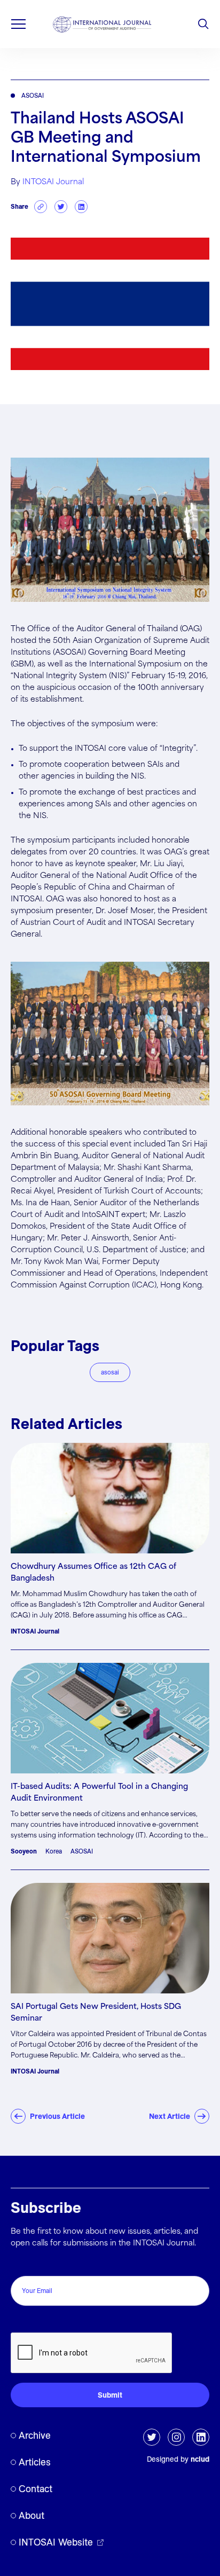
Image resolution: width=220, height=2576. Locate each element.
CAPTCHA (33, 2321)
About (32, 2515)
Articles (35, 2462)
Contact (36, 2489)
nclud (200, 2459)
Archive (35, 2435)
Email (23, 2264)
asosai (110, 1372)
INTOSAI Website (56, 2542)
